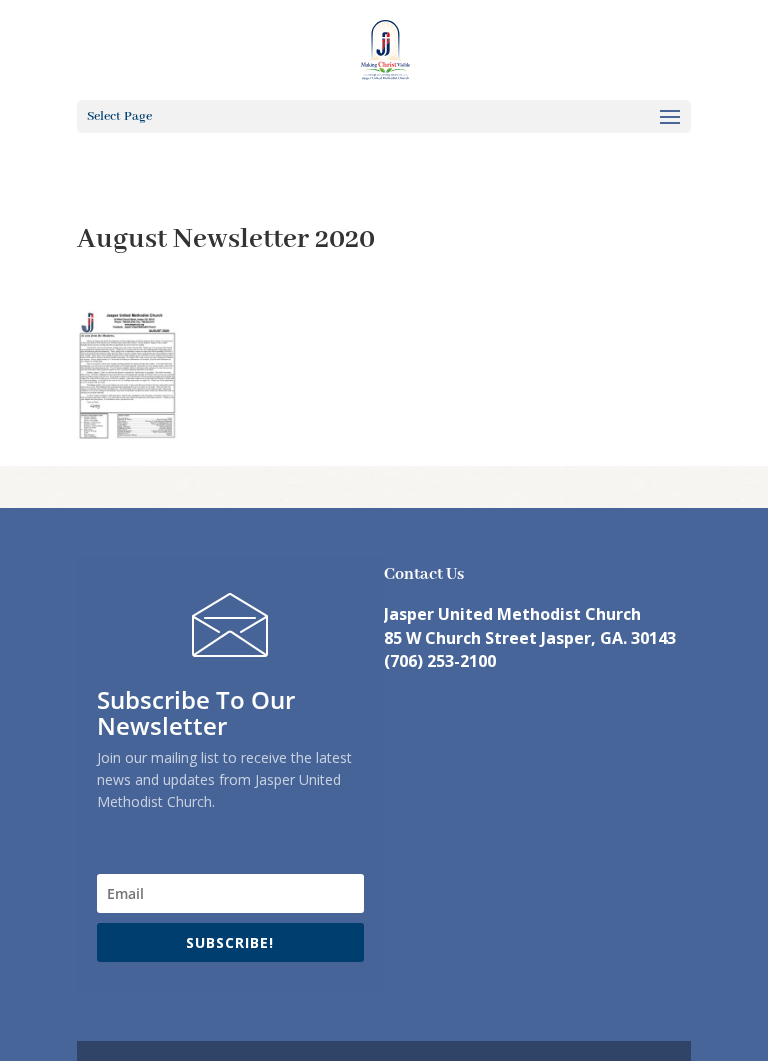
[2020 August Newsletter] (127, 428)
